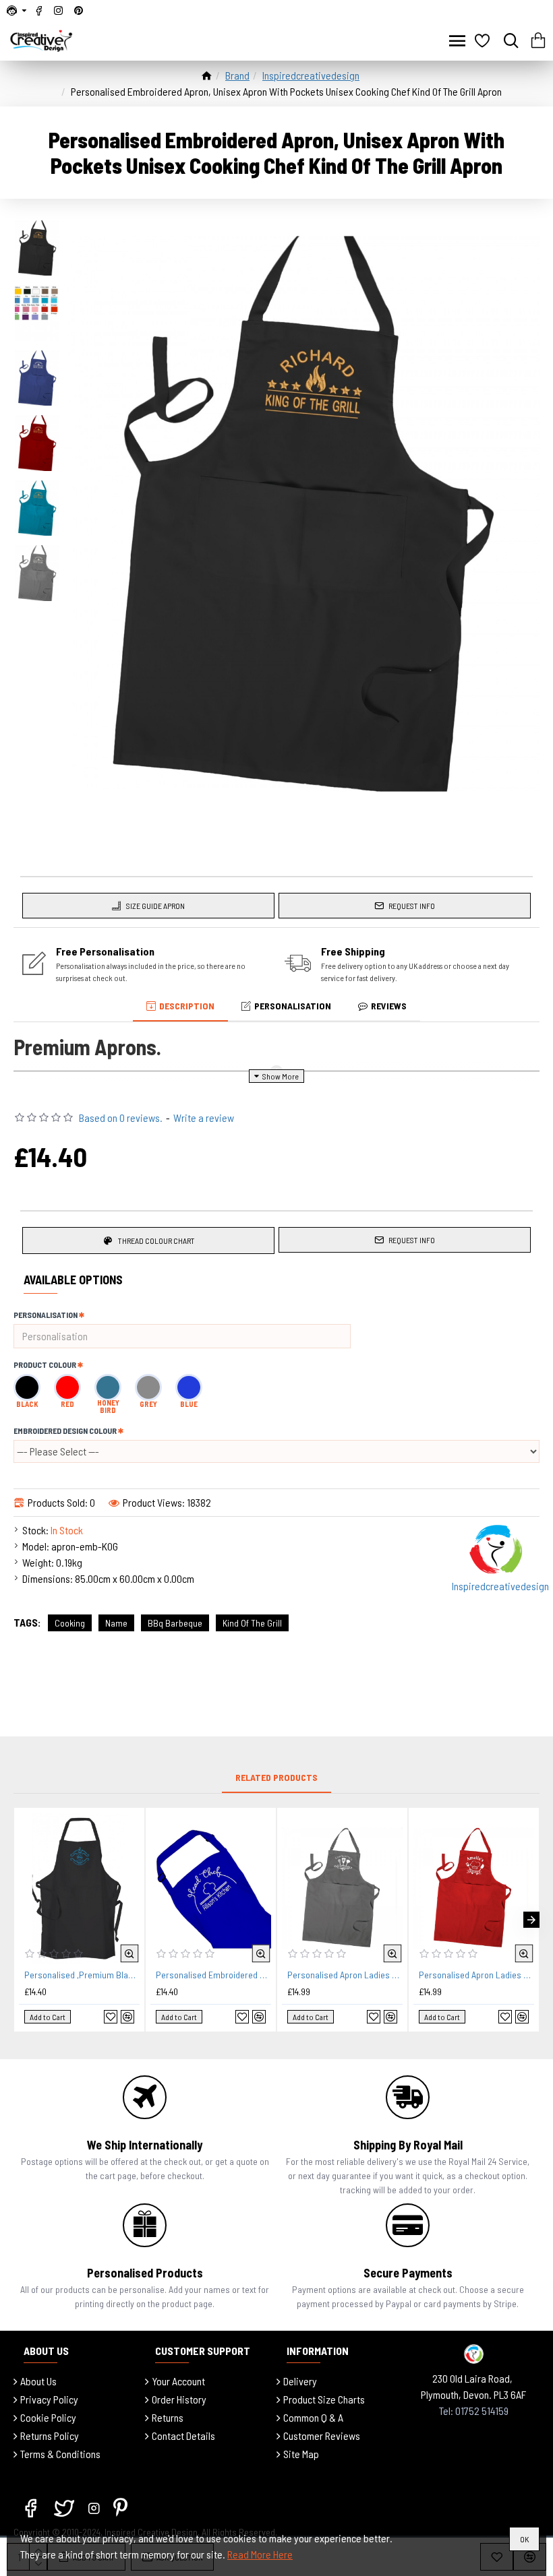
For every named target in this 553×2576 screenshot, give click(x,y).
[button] (22, 1920)
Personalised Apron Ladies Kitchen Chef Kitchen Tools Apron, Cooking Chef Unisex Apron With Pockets (476, 1975)
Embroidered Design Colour (65, 1431)
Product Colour (45, 1364)
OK (524, 2539)
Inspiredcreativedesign (311, 75)
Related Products (276, 1777)
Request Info (412, 906)
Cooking (70, 1623)
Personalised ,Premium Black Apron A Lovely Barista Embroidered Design (82, 1975)
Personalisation (293, 1006)
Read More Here (260, 2554)
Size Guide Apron (155, 906)
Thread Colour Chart (156, 1240)
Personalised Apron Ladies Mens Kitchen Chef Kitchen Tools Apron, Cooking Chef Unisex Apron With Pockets (345, 1975)
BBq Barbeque (175, 1623)
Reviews (389, 1006)
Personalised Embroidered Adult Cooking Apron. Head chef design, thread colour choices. (213, 1975)
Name (116, 1623)
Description (187, 1006)
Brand (237, 75)
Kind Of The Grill (252, 1623)
